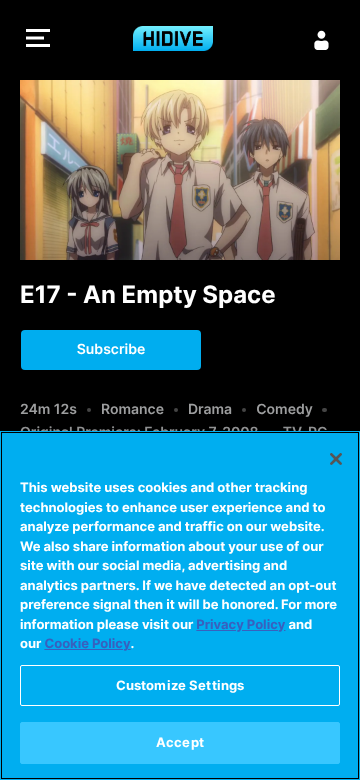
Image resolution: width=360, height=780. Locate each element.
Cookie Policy (87, 644)
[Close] (336, 459)
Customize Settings (180, 685)
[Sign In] (322, 40)
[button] (38, 40)
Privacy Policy (240, 625)
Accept (180, 742)
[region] (180, 605)
